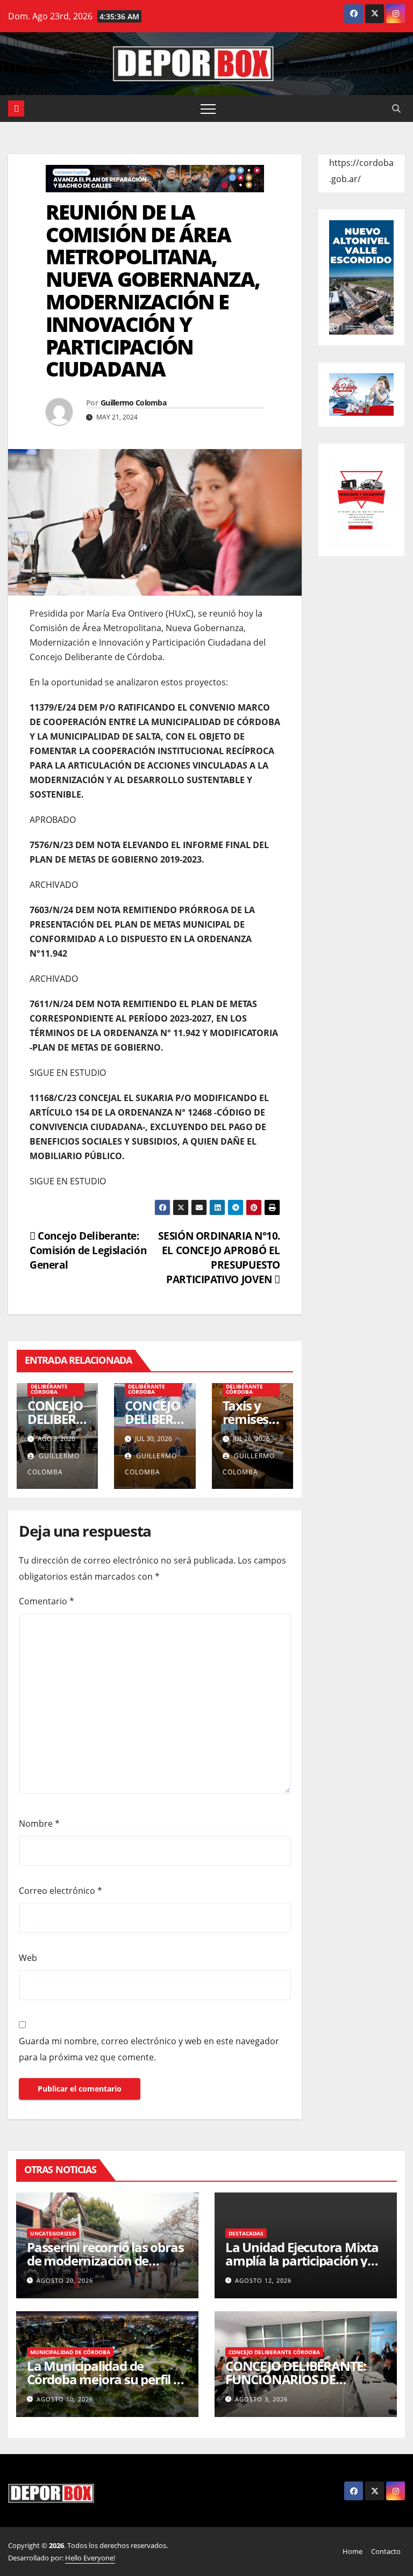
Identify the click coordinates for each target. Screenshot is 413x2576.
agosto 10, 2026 (65, 2399)
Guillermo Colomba (133, 403)
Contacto (386, 2551)
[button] (396, 108)
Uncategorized (53, 2233)
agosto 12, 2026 (263, 2280)
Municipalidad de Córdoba (70, 2352)
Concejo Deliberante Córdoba (49, 1386)
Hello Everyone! (90, 2558)
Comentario (47, 1601)
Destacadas (246, 2233)
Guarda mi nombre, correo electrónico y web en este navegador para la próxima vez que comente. (149, 2049)
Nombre (39, 1824)
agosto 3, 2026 (261, 2399)
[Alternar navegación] (208, 108)
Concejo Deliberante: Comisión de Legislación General (88, 1250)
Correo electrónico (60, 1891)
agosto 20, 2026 (65, 2280)
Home (353, 2551)
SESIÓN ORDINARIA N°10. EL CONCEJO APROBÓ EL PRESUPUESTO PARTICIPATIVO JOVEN (219, 1257)
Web (28, 1958)
